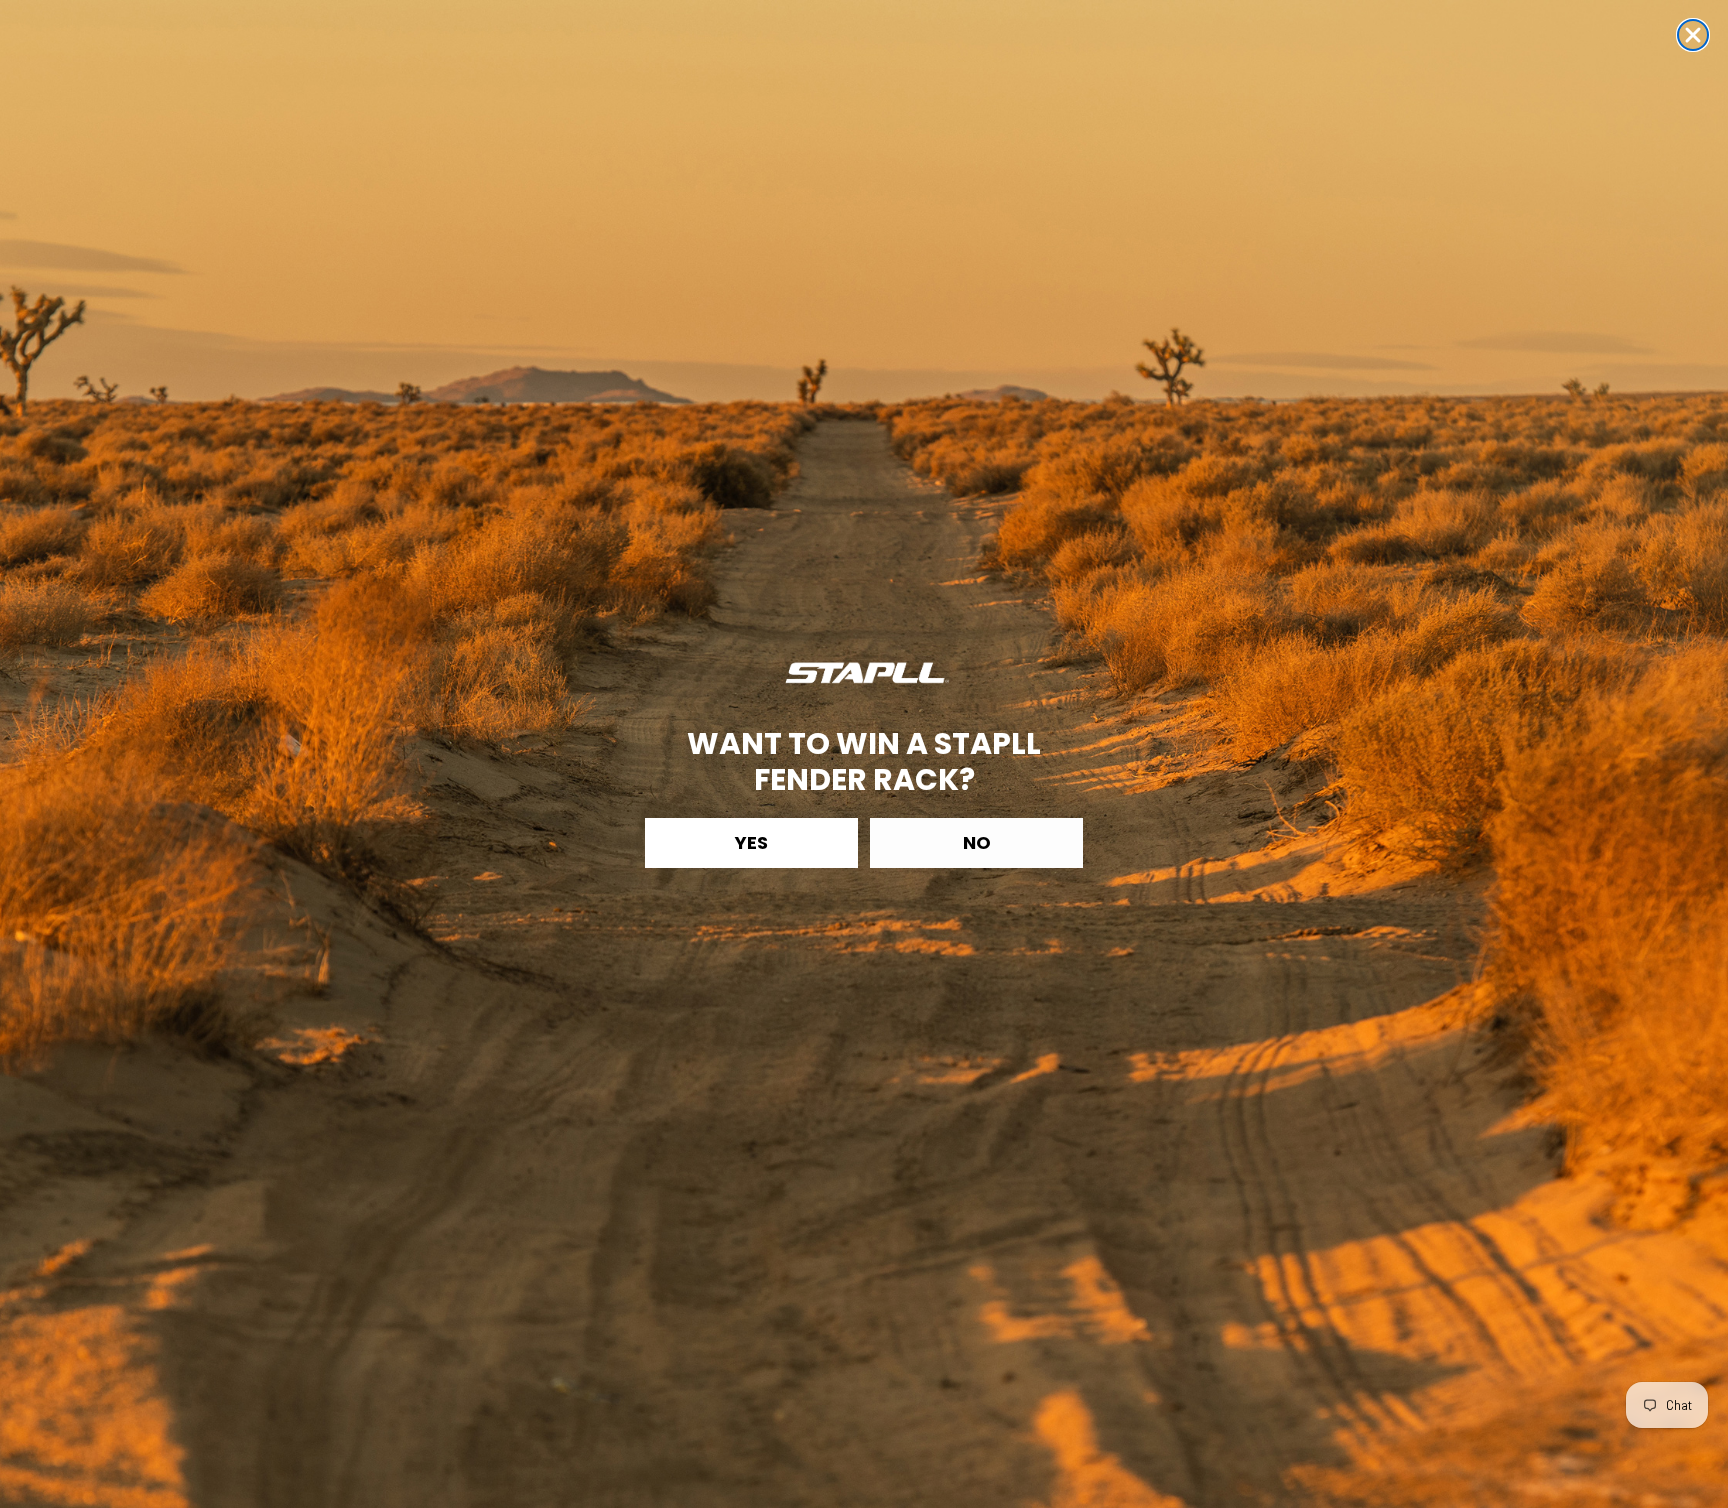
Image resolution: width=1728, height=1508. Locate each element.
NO (977, 842)
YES (751, 842)
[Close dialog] (1693, 35)
